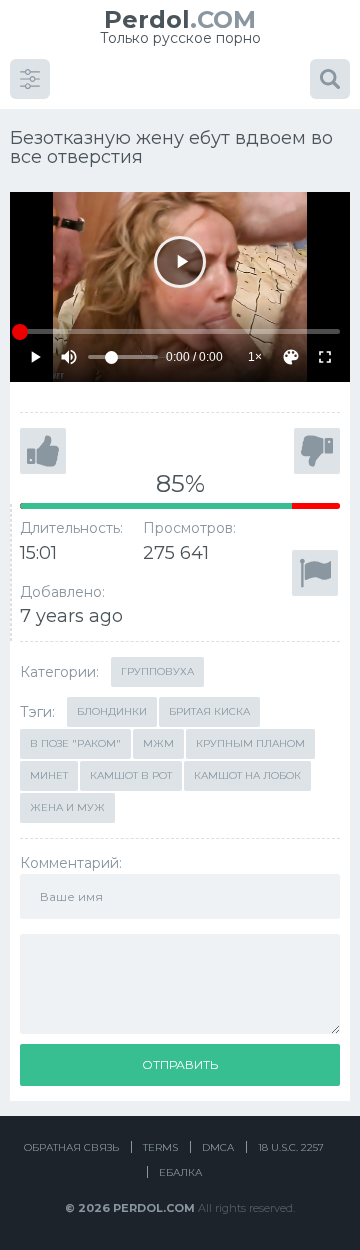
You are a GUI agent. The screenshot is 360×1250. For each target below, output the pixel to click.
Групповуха (157, 671)
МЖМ (158, 743)
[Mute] (69, 357)
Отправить (180, 1064)
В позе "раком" (75, 743)
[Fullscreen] (325, 357)
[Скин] (291, 357)
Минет (49, 775)
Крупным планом (250, 743)
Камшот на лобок (247, 775)
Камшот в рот (131, 775)
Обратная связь (71, 1147)
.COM (180, 19)
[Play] (180, 262)
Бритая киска (209, 711)
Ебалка (180, 1172)
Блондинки (112, 711)
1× (255, 357)
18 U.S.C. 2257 (291, 1147)
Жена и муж (67, 807)
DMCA (218, 1147)
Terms (160, 1147)
